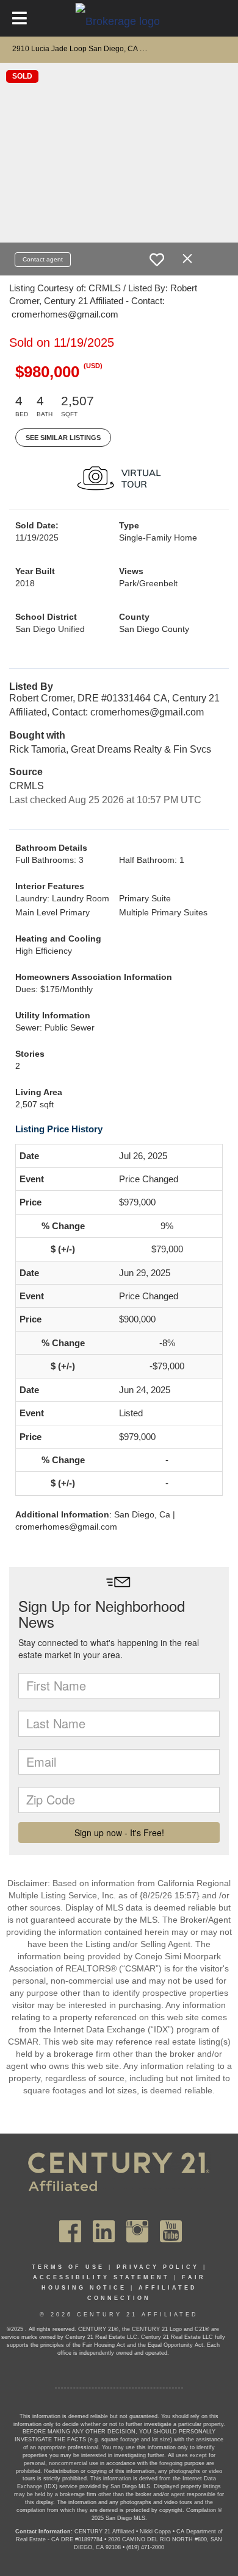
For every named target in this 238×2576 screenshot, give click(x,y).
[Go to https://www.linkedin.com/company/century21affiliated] (104, 2231)
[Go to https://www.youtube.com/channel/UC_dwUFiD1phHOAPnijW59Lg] (171, 2231)
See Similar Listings (63, 438)
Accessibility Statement (101, 2277)
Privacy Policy (158, 2267)
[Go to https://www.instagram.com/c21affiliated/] (137, 2231)
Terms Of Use (68, 2267)
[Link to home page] (119, 21)
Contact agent (43, 259)
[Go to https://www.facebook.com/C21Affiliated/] (70, 2231)
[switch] (157, 260)
